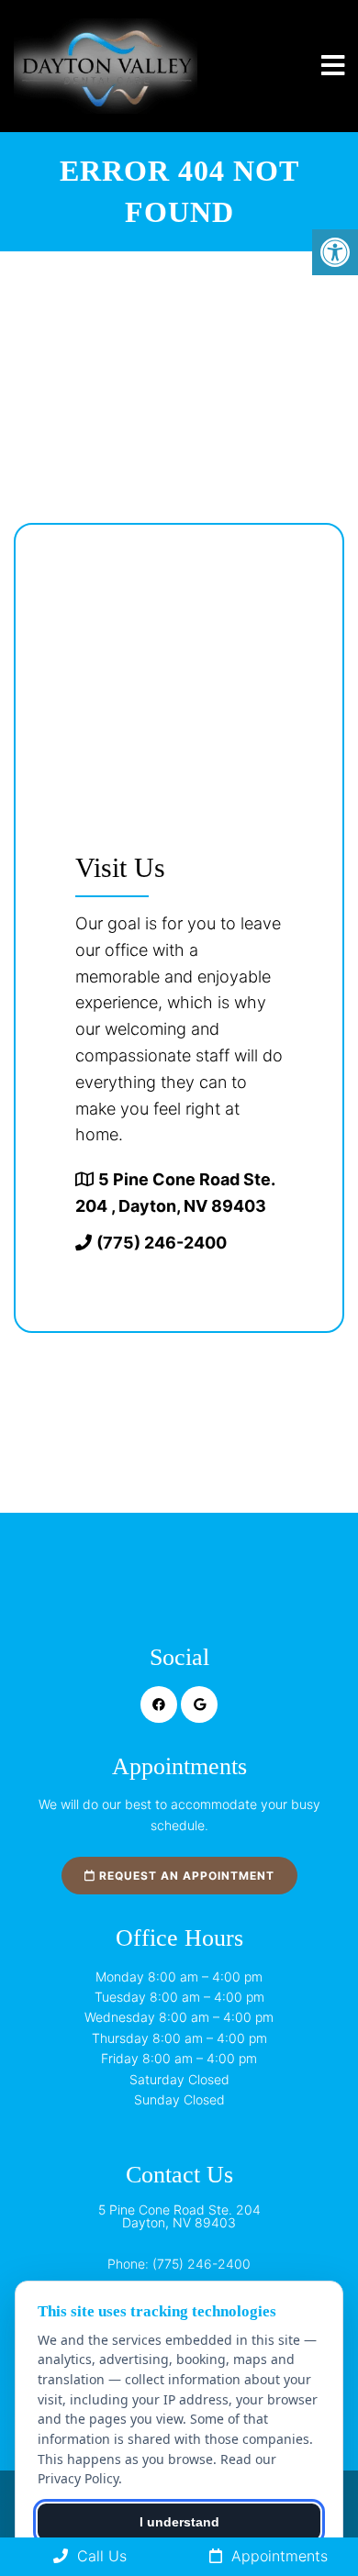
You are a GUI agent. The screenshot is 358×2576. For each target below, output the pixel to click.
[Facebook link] (159, 1704)
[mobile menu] (333, 66)
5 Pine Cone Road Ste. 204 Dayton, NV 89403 (179, 2216)
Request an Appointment (185, 1876)
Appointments (277, 2556)
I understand (179, 2522)
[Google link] (199, 1704)
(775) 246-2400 (162, 1243)
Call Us (100, 2556)
